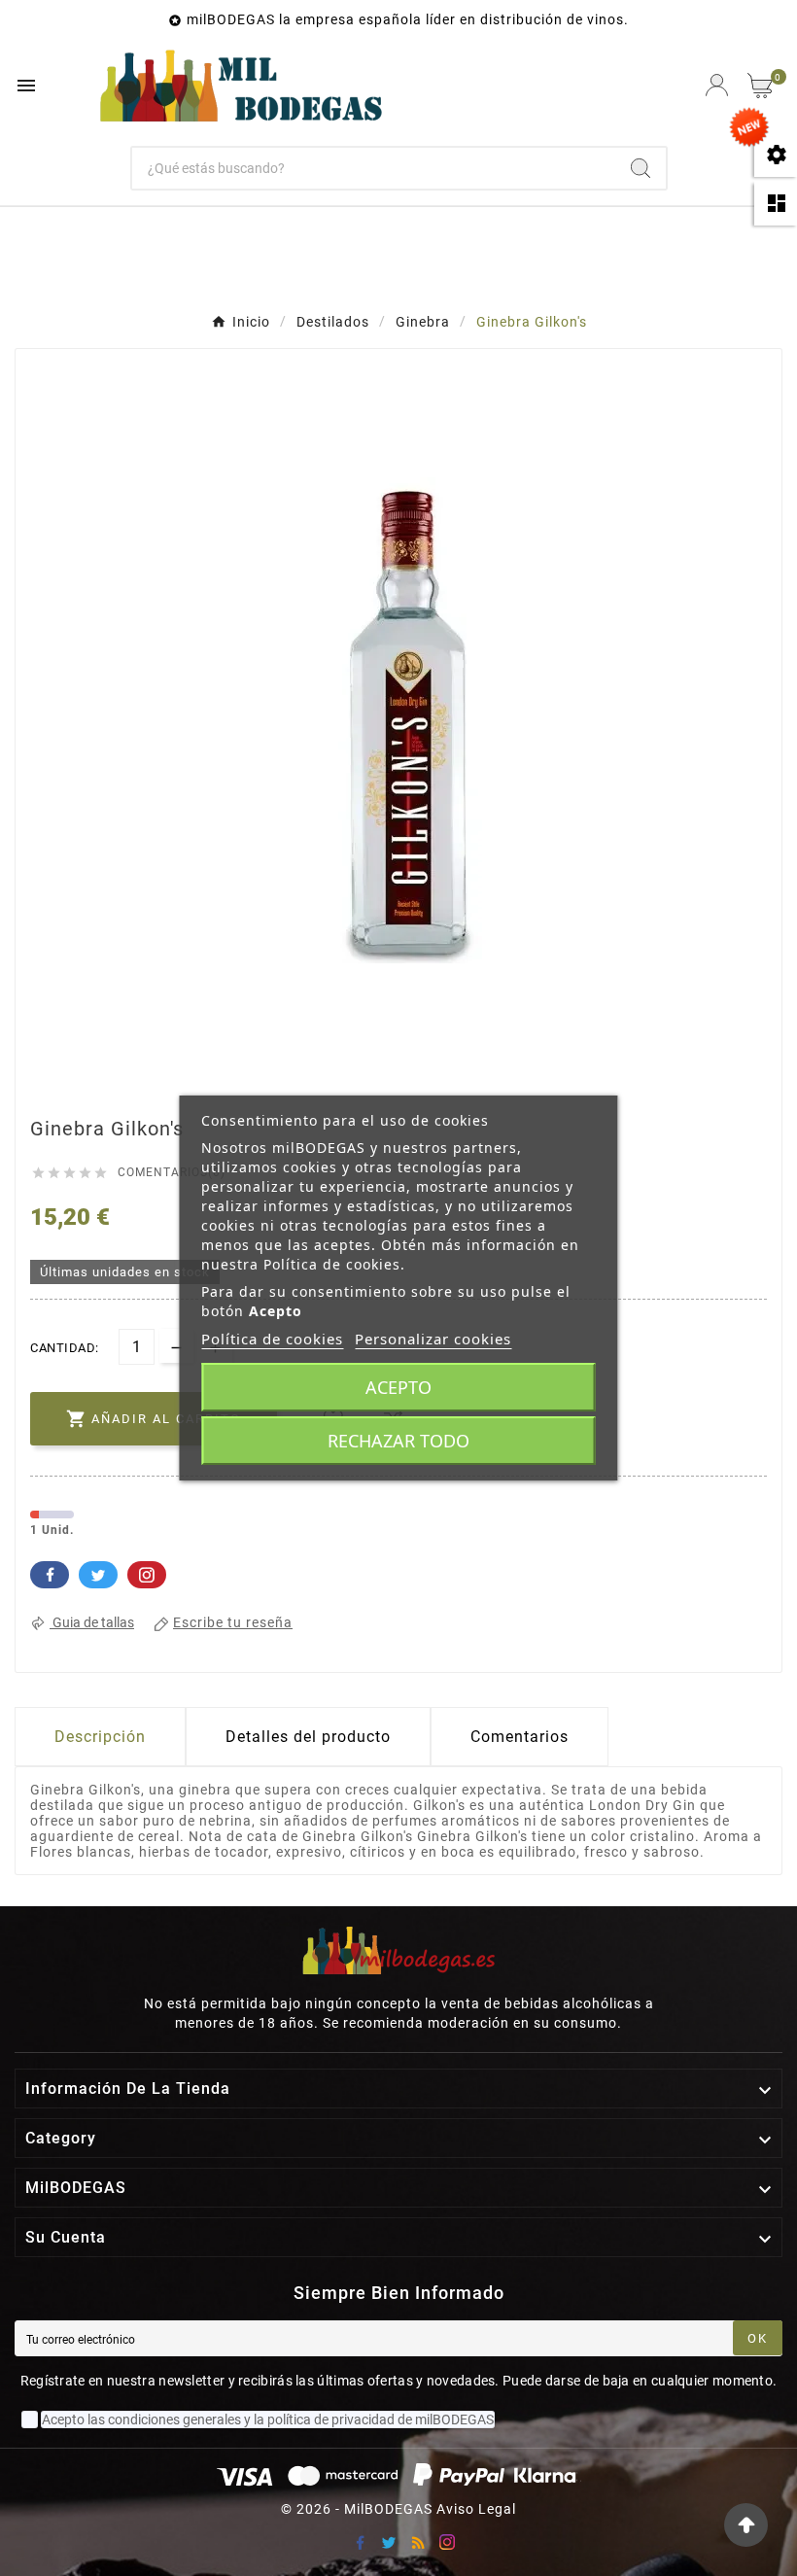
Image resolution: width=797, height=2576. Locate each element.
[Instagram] (447, 2542)
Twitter (98, 1575)
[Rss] (418, 2542)
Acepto (398, 1387)
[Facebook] (360, 2542)
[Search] (641, 168)
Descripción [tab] (100, 1737)
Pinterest (147, 1575)
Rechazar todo (398, 1441)
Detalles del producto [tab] (308, 1737)
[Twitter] (389, 2542)
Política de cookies (272, 1339)
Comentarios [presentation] (520, 1737)
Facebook (50, 1575)
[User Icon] (717, 85)
